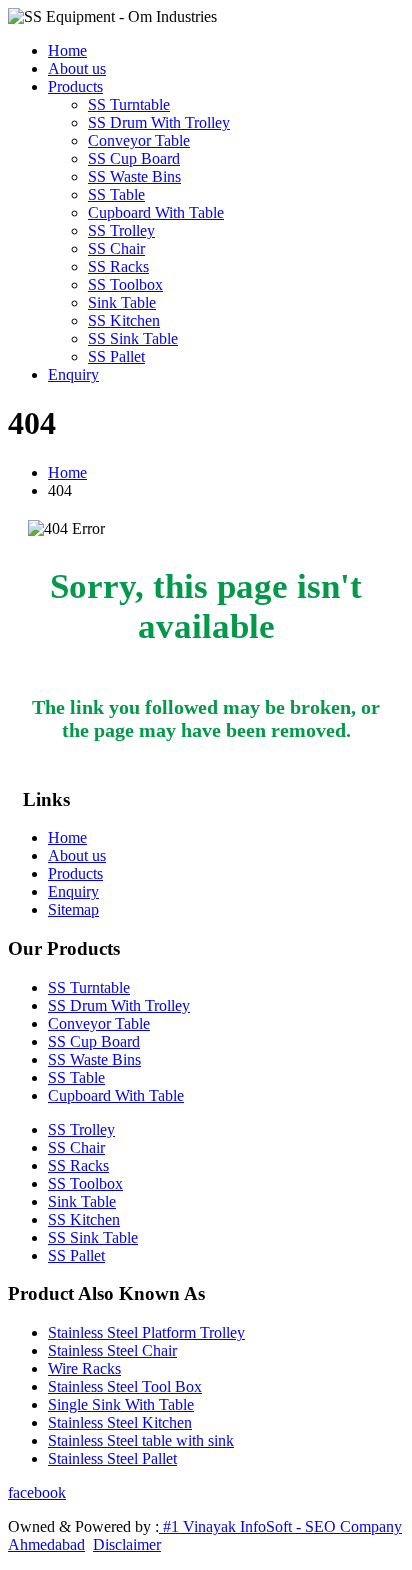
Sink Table (122, 302)
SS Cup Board (134, 158)
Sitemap (73, 909)
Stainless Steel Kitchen (120, 1422)
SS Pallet (116, 356)
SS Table (116, 194)
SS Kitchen (124, 320)
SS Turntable (129, 104)
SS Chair (116, 248)
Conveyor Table (139, 140)
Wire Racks (84, 1368)
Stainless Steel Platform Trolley (146, 1332)
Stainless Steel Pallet (112, 1458)
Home (67, 50)
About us (77, 68)
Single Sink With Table (121, 1404)
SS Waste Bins (134, 176)
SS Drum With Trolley (159, 122)
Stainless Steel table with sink (141, 1440)
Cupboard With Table (156, 212)
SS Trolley (121, 230)
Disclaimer (127, 1544)
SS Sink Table (133, 338)
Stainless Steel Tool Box (125, 1386)
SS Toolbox (125, 284)
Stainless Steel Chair (112, 1350)
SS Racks (118, 266)
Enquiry (73, 374)
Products (75, 86)
